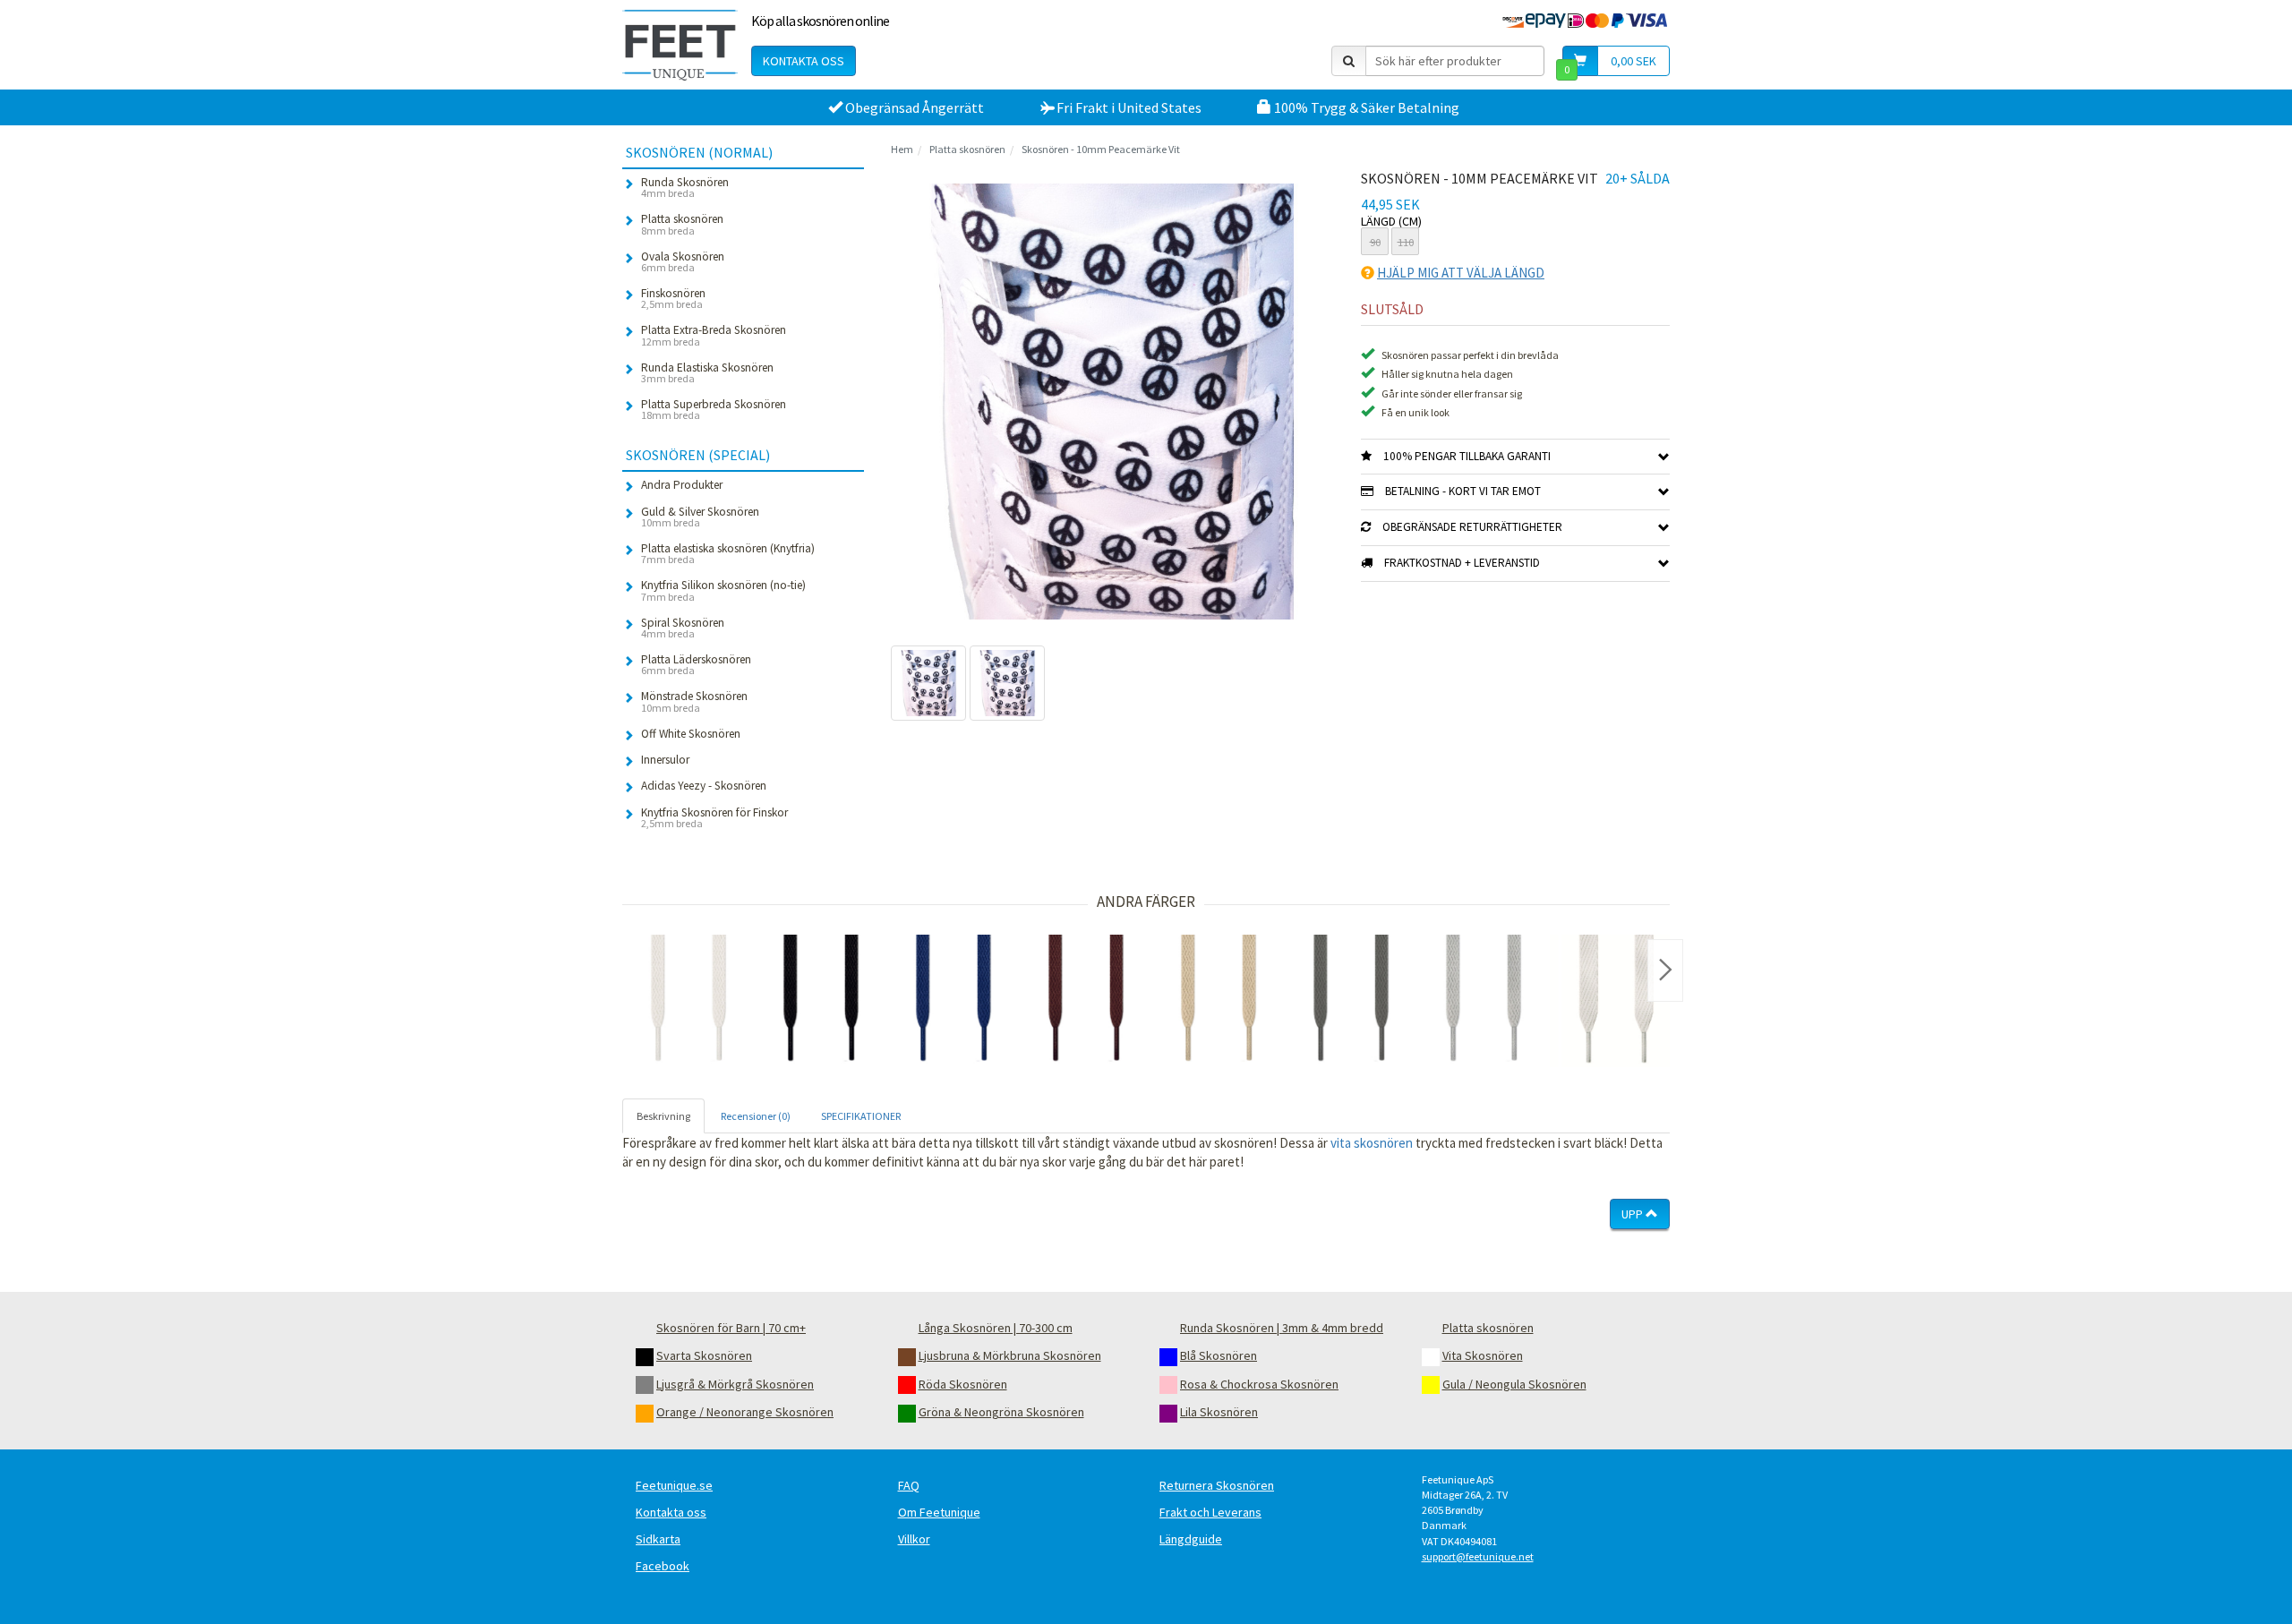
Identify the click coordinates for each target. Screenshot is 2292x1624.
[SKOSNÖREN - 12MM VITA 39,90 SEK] (1616, 1001)
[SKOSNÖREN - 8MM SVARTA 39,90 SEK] (821, 1001)
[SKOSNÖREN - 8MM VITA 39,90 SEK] (688, 1001)
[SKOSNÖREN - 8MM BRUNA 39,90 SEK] (1086, 1001)
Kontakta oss (804, 61)
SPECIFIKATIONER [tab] (861, 1116)
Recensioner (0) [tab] (756, 1116)
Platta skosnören (967, 149)
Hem (902, 149)
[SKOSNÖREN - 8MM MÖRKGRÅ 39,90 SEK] (1351, 1001)
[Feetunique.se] (680, 45)
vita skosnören (1372, 1143)
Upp (1633, 1214)
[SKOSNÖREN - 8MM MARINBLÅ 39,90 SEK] (954, 1001)
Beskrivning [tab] (663, 1116)
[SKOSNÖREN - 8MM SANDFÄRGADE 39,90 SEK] (1219, 1001)
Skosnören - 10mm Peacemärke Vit (1101, 149)
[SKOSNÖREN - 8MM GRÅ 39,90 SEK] (1484, 1001)
